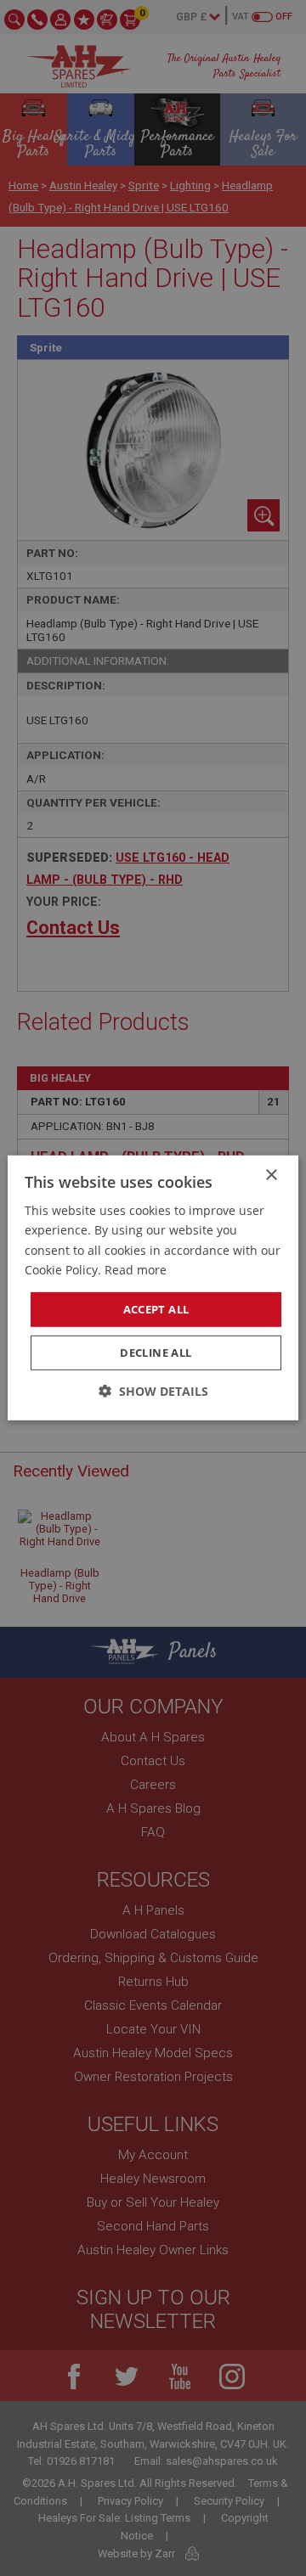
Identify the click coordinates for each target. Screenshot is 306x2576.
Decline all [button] (156, 1353)
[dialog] (153, 1288)
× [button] (271, 1176)
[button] (153, 1391)
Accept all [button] (156, 1309)
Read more (136, 1269)
